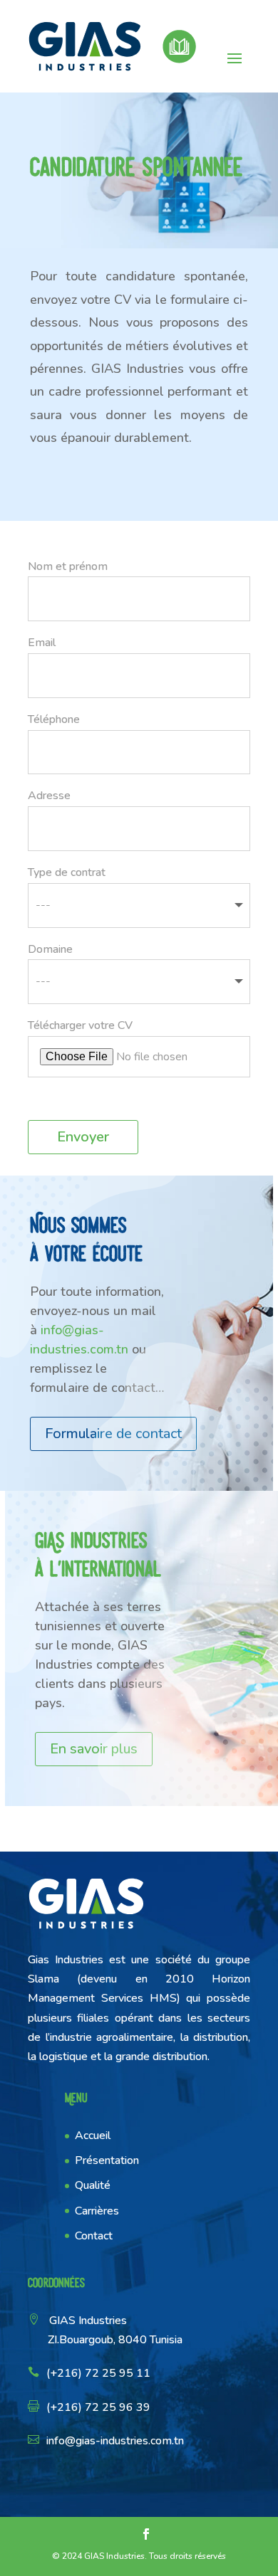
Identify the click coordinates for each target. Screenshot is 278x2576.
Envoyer (83, 1137)
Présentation (107, 2160)
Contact (94, 2236)
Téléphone (54, 719)
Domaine (50, 949)
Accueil (93, 2136)
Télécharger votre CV (80, 1025)
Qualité (93, 2185)
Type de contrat (67, 872)
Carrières (97, 2211)
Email (42, 643)
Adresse (49, 796)
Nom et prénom (68, 566)
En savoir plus (94, 1749)
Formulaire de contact (113, 1434)
